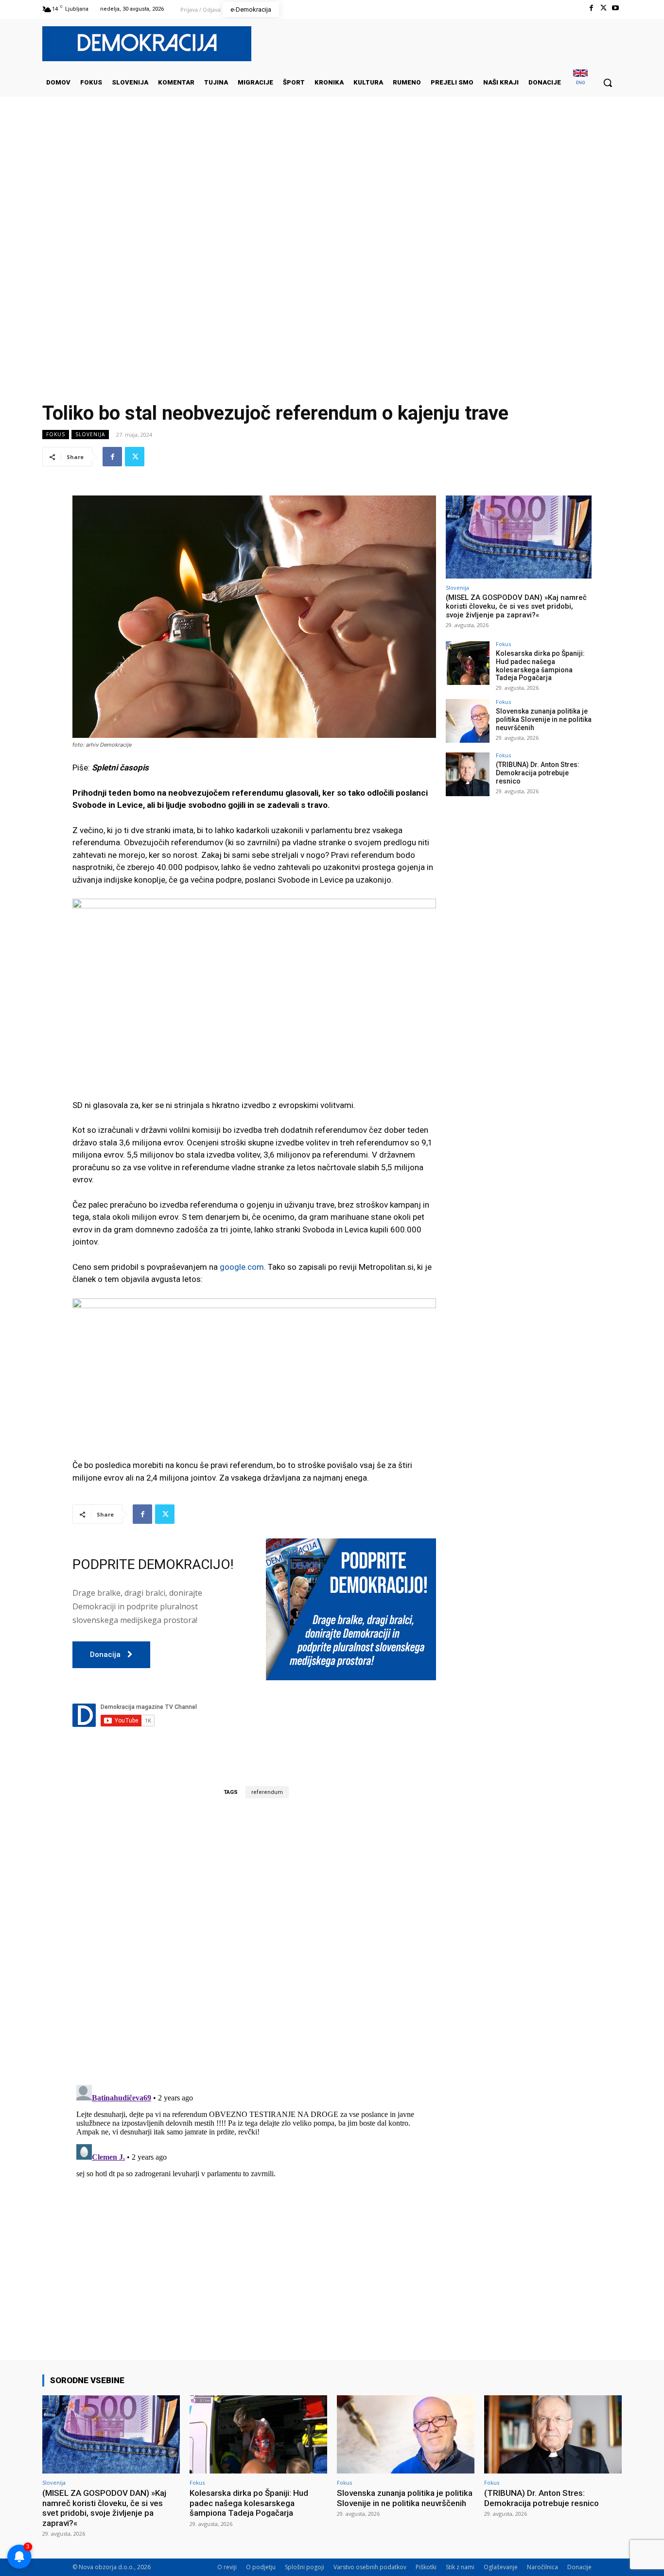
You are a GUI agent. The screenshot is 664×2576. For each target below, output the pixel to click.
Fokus (56, 434)
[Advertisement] (332, 194)
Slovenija (90, 434)
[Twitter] (603, 8)
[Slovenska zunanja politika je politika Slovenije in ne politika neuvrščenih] (468, 721)
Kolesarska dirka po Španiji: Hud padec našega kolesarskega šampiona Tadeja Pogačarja (540, 665)
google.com (242, 1267)
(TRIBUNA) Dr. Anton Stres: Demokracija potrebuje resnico (538, 773)
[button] (608, 83)
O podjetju (261, 2567)
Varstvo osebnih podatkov (370, 2567)
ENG (581, 82)
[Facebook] (591, 8)
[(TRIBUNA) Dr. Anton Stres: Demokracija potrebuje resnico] (468, 774)
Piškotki (426, 2567)
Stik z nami (460, 2567)
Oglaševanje (501, 2567)
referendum (267, 1792)
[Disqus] (254, 1941)
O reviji (227, 2567)
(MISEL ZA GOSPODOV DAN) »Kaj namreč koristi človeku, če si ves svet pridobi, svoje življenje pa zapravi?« (516, 606)
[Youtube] (616, 8)
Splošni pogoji (305, 2567)
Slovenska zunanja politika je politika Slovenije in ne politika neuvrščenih (544, 719)
